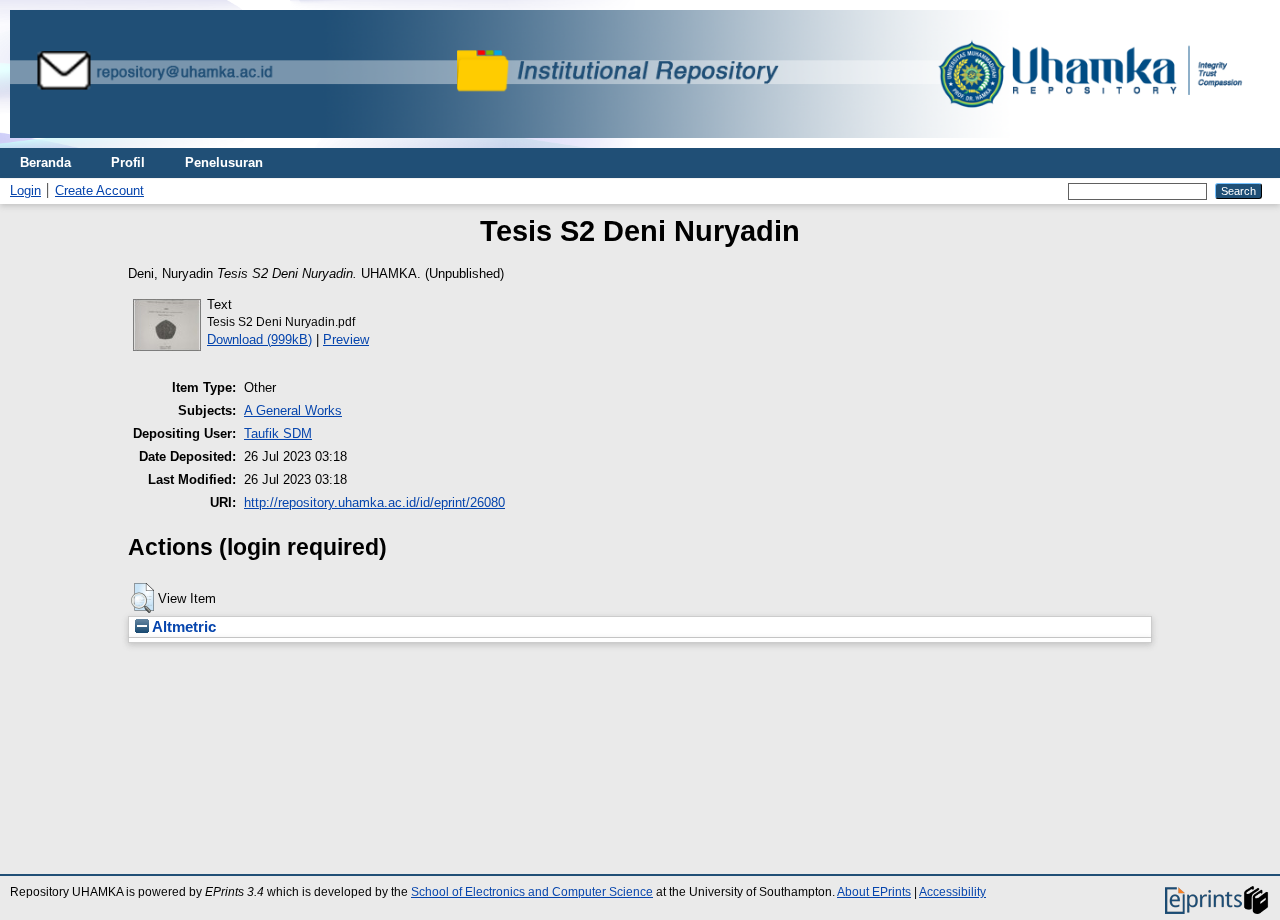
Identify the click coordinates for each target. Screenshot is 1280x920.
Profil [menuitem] (128, 162)
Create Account (99, 190)
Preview (346, 339)
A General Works (293, 410)
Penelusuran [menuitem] (224, 162)
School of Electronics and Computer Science (532, 892)
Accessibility (952, 892)
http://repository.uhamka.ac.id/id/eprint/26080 (374, 502)
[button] (142, 598)
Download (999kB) (259, 339)
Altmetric (182, 627)
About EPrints (874, 892)
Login (25, 190)
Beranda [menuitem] (45, 162)
